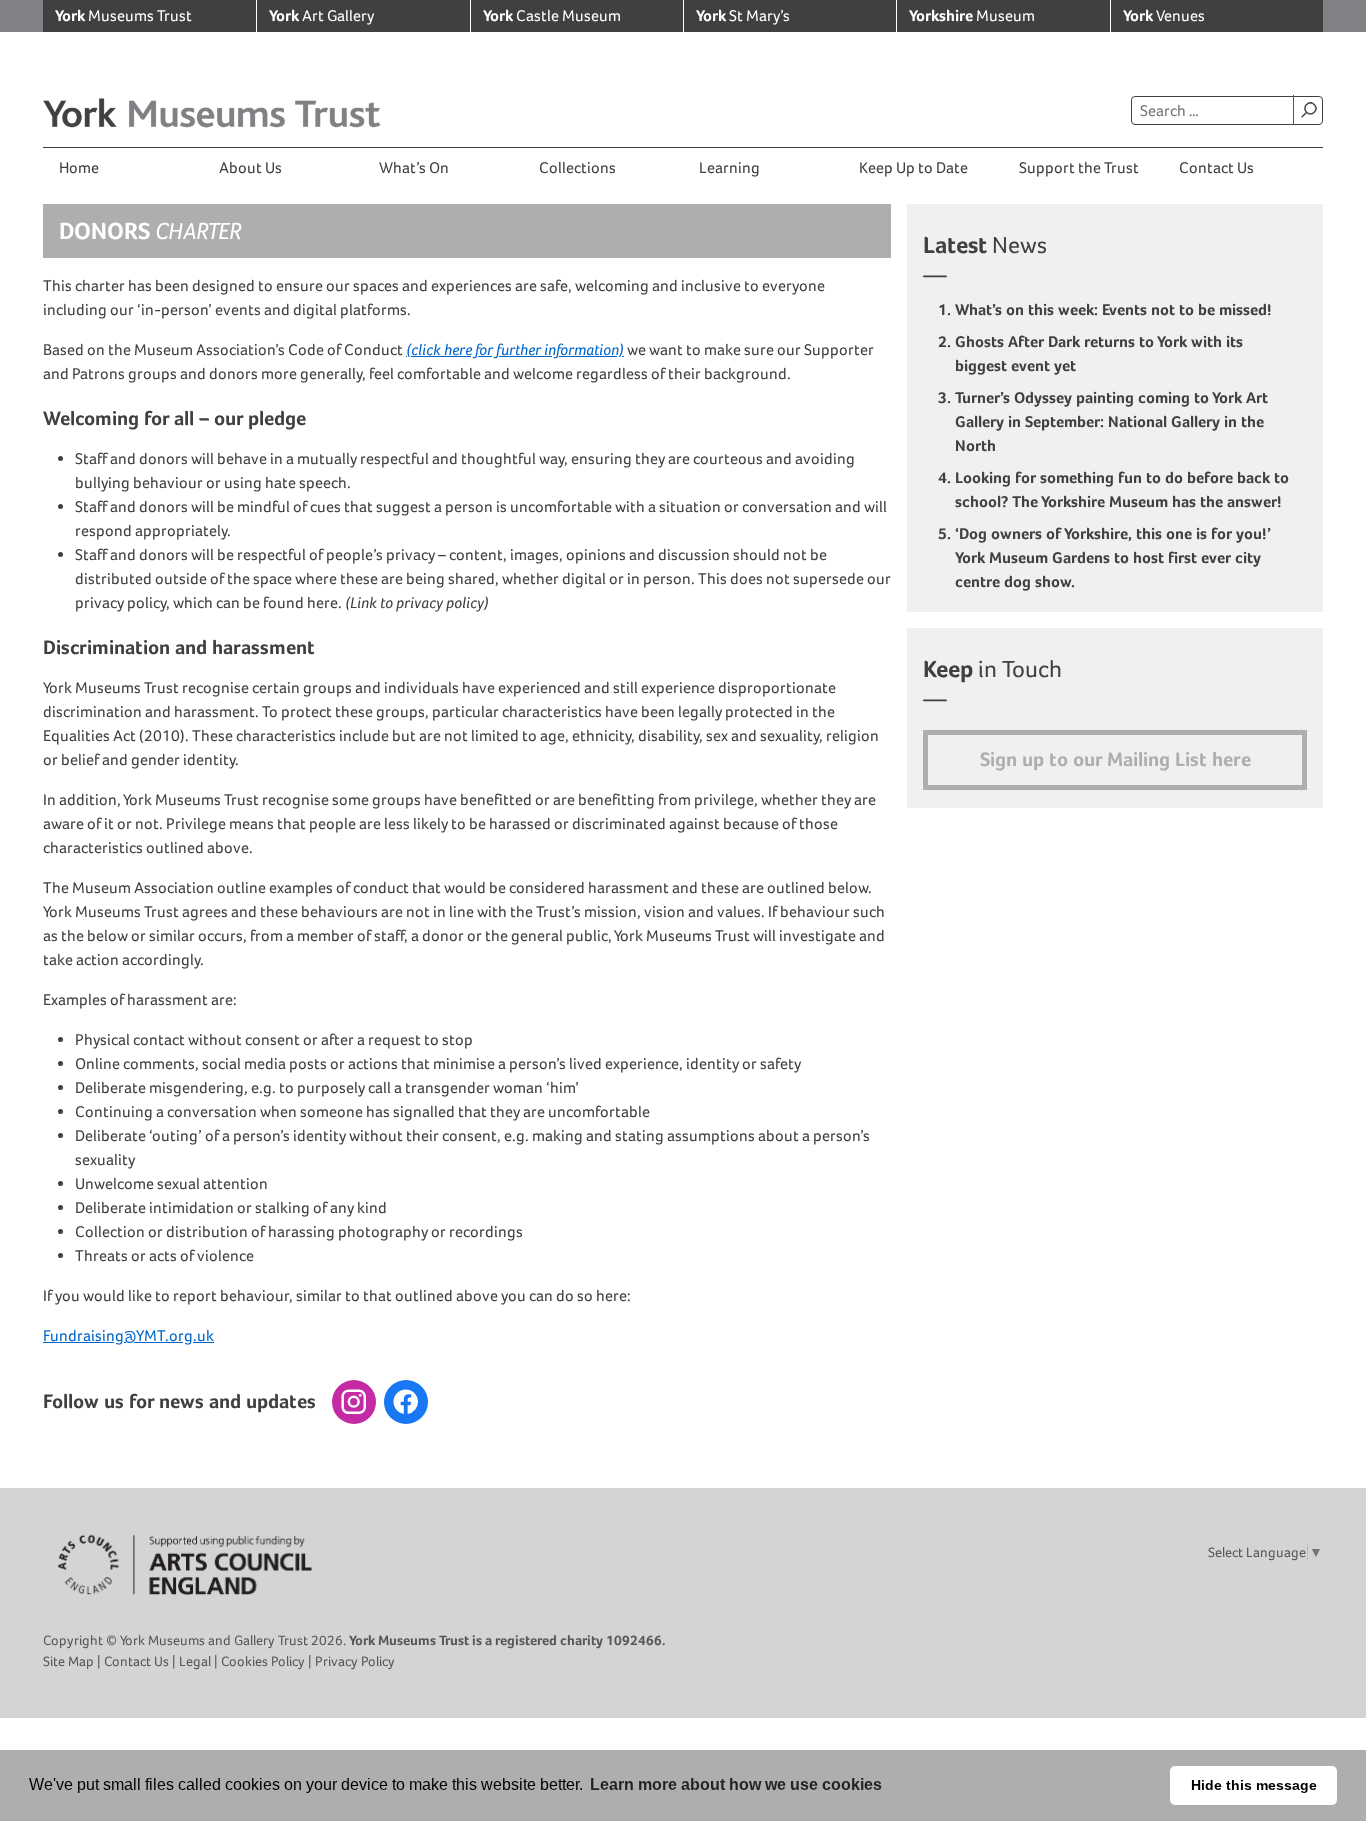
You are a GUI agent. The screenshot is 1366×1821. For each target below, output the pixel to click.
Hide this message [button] (1254, 1785)
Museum (972, 15)
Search (1308, 110)
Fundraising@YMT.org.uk (128, 1335)
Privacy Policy (355, 1661)
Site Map (68, 1661)
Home (79, 167)
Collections (577, 167)
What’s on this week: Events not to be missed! (1115, 309)
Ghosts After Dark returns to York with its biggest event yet (1099, 353)
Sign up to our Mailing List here (1115, 759)
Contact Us (1216, 167)
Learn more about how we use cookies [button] (736, 1784)
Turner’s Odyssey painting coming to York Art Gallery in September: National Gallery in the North (1111, 421)
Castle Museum (552, 15)
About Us (250, 167)
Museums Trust (123, 15)
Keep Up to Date (913, 167)
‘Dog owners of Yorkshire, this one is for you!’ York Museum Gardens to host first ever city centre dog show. (1113, 557)
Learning (729, 167)
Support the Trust (1079, 167)
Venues (1164, 15)
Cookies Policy (263, 1661)
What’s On (414, 167)
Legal (195, 1661)
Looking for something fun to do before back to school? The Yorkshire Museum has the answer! (1122, 489)
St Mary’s (743, 15)
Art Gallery (321, 15)
